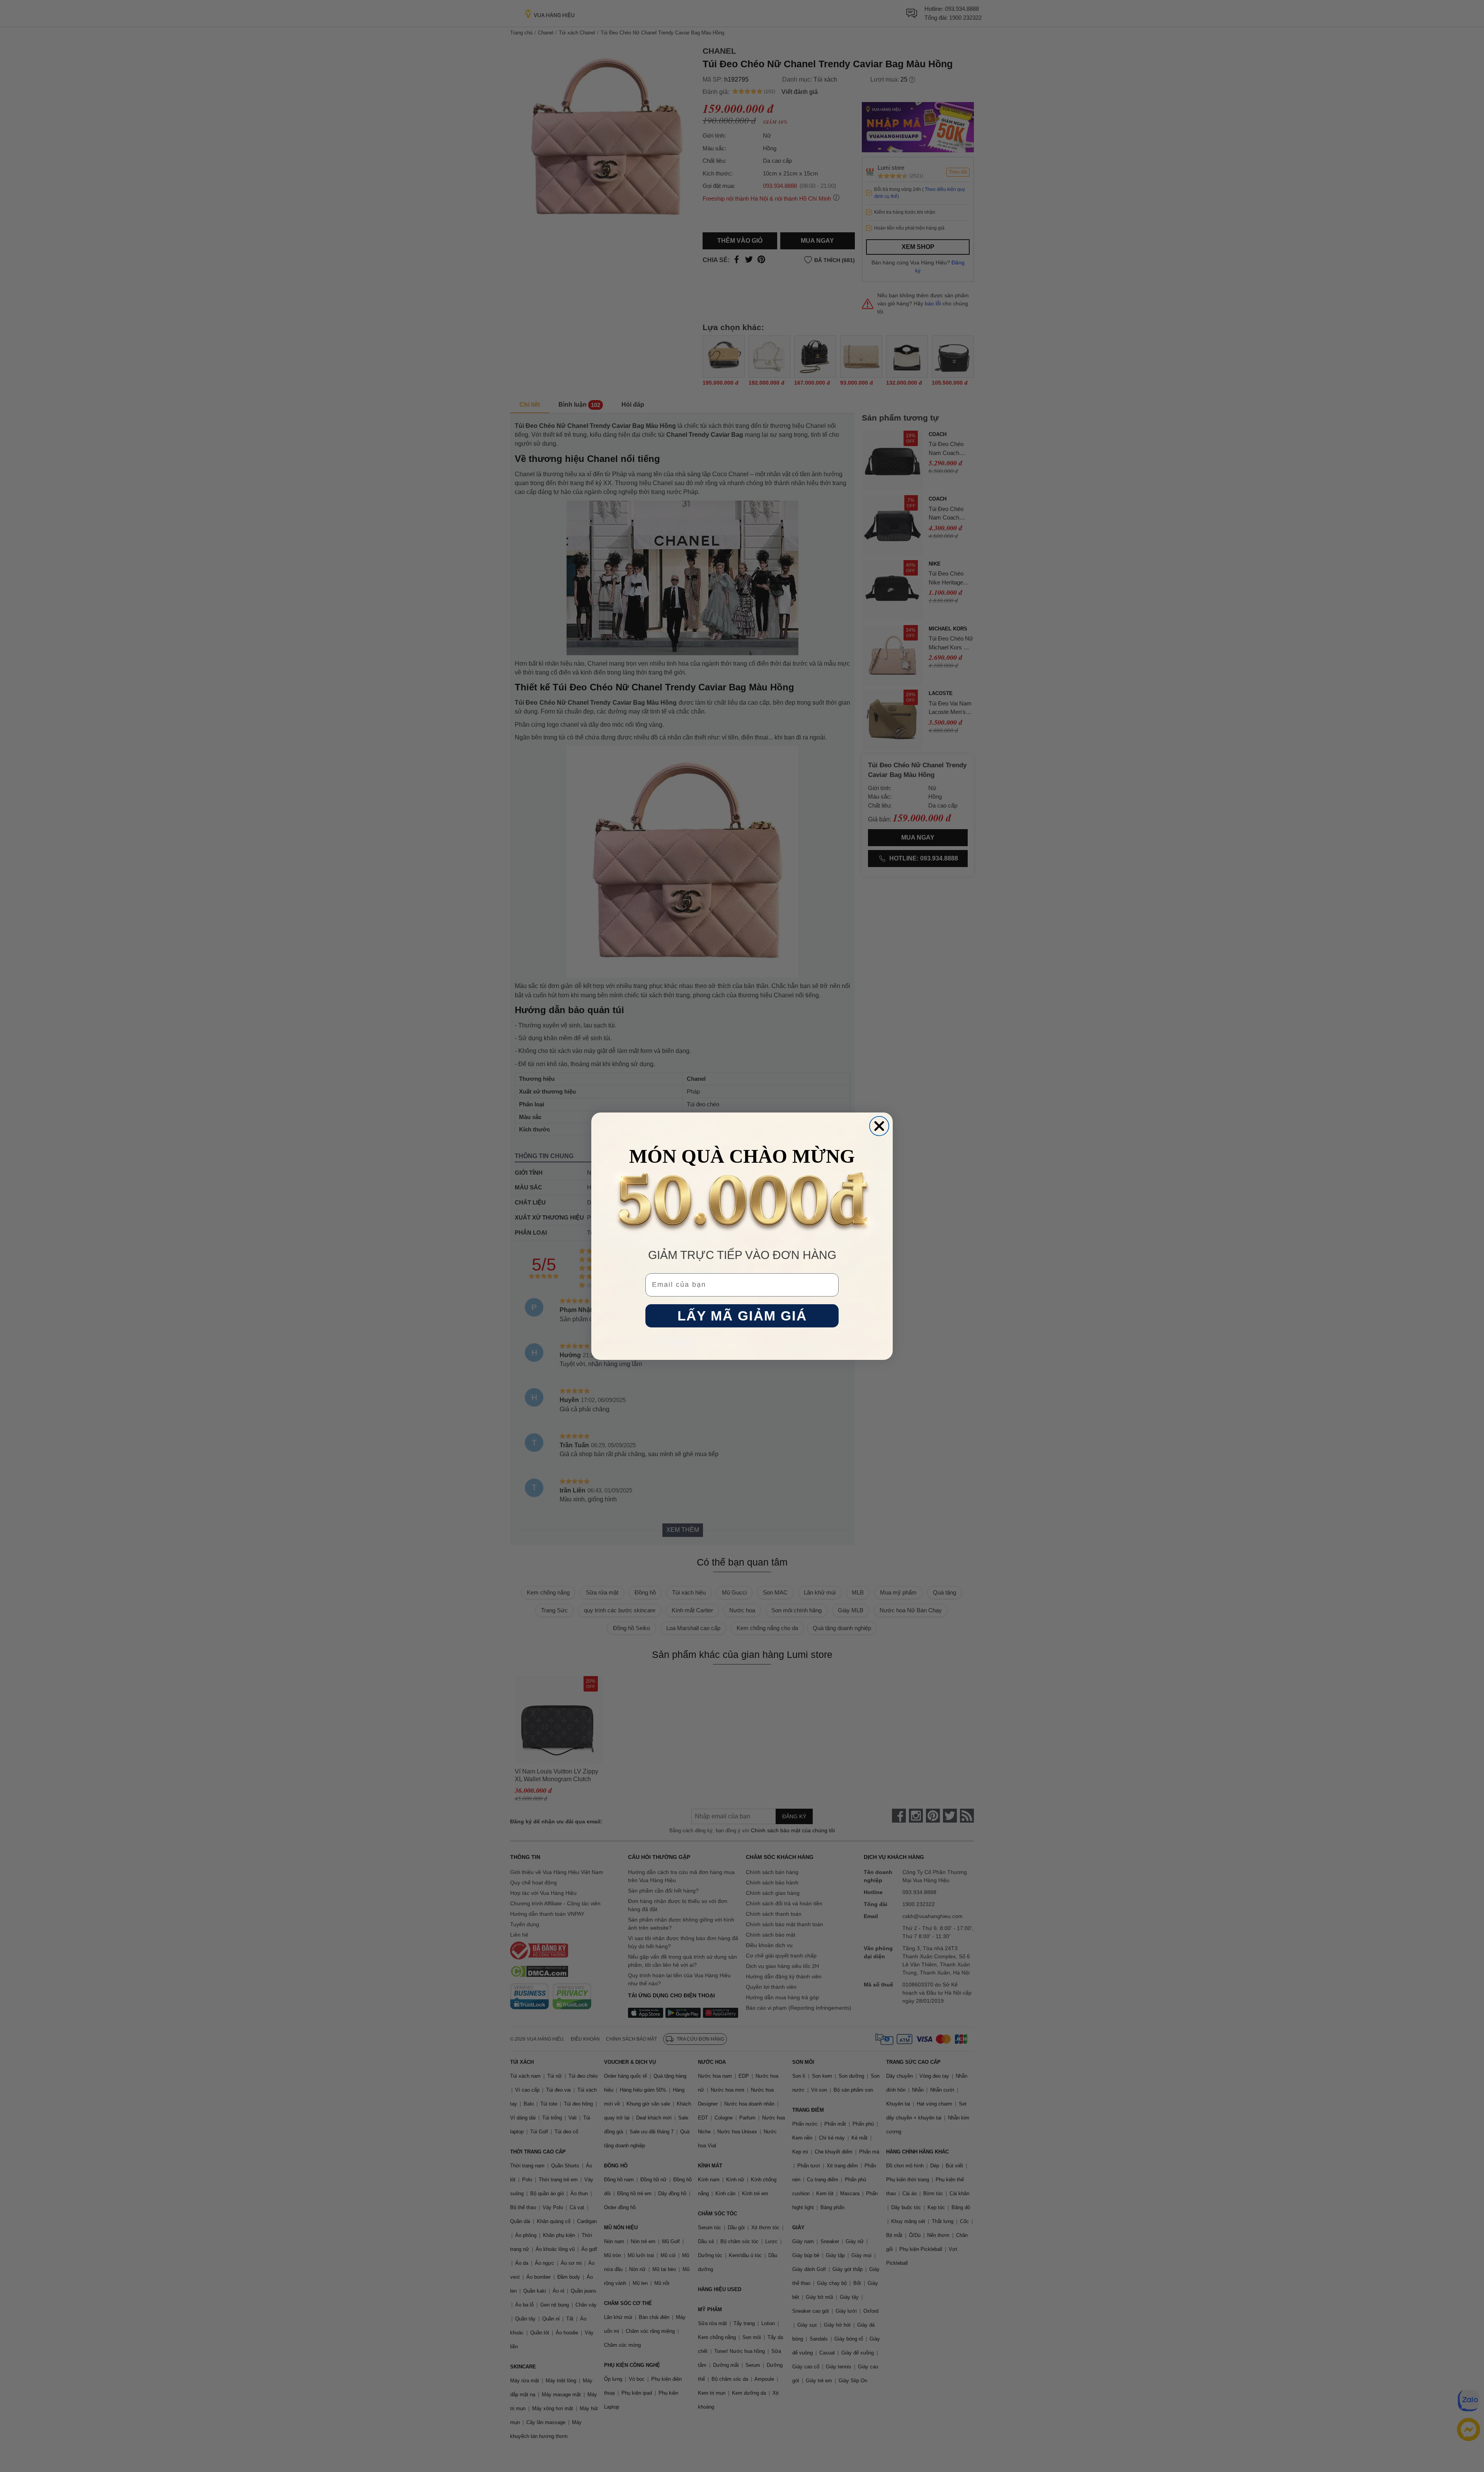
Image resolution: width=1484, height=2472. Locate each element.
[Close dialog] (879, 1126)
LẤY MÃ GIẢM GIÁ (742, 1316)
